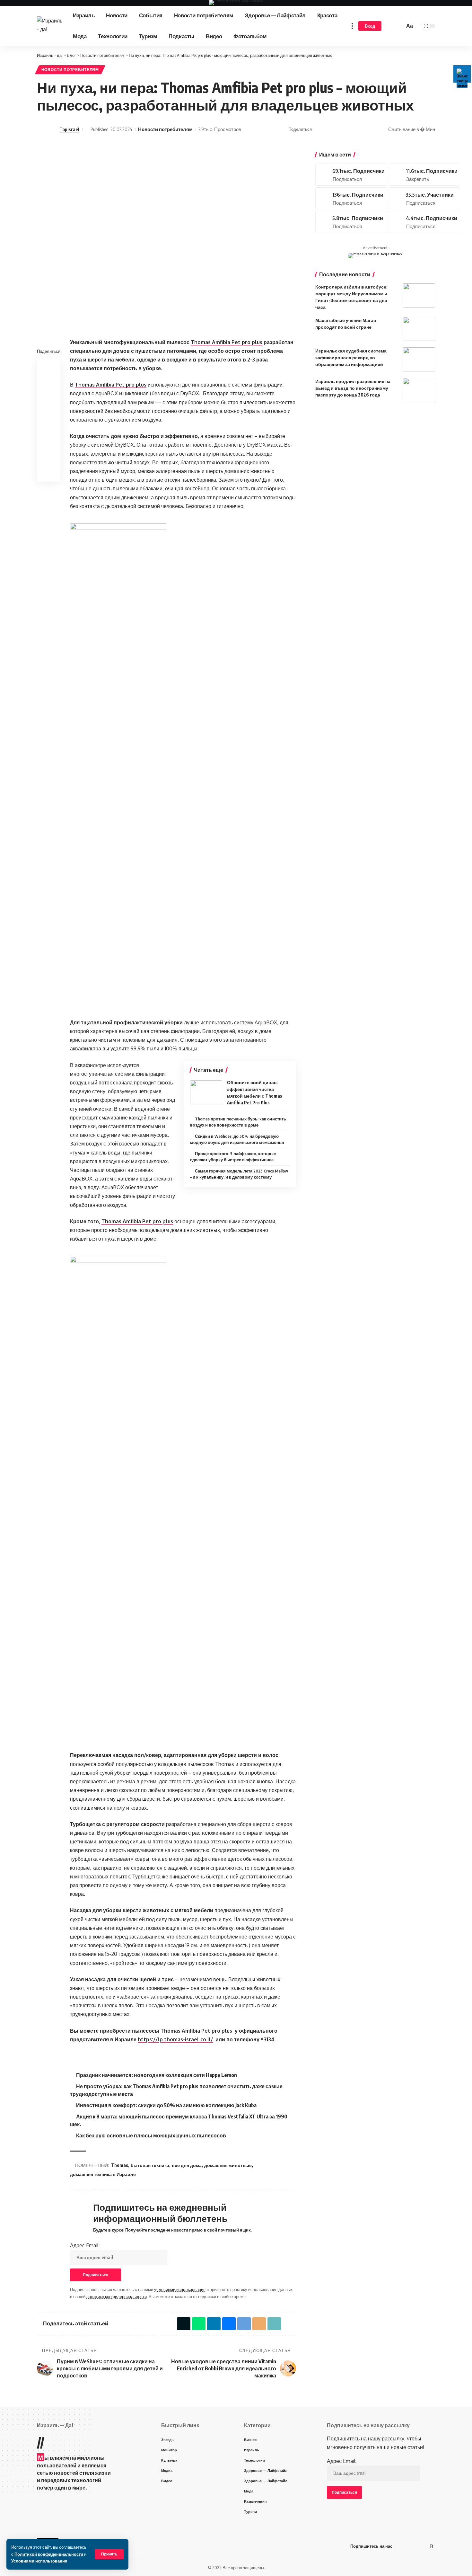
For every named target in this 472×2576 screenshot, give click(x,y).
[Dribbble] (424, 222)
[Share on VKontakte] (338, 129)
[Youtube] (351, 198)
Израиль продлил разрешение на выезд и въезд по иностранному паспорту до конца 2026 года (353, 388)
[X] (351, 175)
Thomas (120, 2165)
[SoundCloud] (351, 222)
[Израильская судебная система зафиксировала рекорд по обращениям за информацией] (419, 359)
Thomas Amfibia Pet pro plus (111, 385)
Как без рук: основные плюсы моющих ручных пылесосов (151, 2135)
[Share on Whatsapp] (328, 129)
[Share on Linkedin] (49, 397)
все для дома (187, 2165)
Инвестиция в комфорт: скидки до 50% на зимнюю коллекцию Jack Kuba (166, 2105)
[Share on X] (319, 129)
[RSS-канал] (432, 2546)
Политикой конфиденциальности (49, 2554)
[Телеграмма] (416, 2546)
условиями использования (180, 2289)
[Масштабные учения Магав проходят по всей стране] (419, 329)
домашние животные (228, 2165)
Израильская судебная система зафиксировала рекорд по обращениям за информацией (351, 357)
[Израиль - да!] (50, 26)
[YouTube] (409, 2546)
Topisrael (69, 129)
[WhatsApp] (424, 2546)
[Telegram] (424, 198)
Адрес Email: (85, 2245)
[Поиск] (399, 26)
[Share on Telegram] (348, 129)
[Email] (358, 129)
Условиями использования (39, 2561)
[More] (378, 129)
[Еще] (352, 26)
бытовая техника (150, 2165)
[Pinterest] (424, 175)
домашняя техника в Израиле (103, 2174)
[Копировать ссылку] (368, 129)
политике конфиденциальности (117, 2296)
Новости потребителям (70, 70)
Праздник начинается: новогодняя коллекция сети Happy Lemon (157, 2075)
